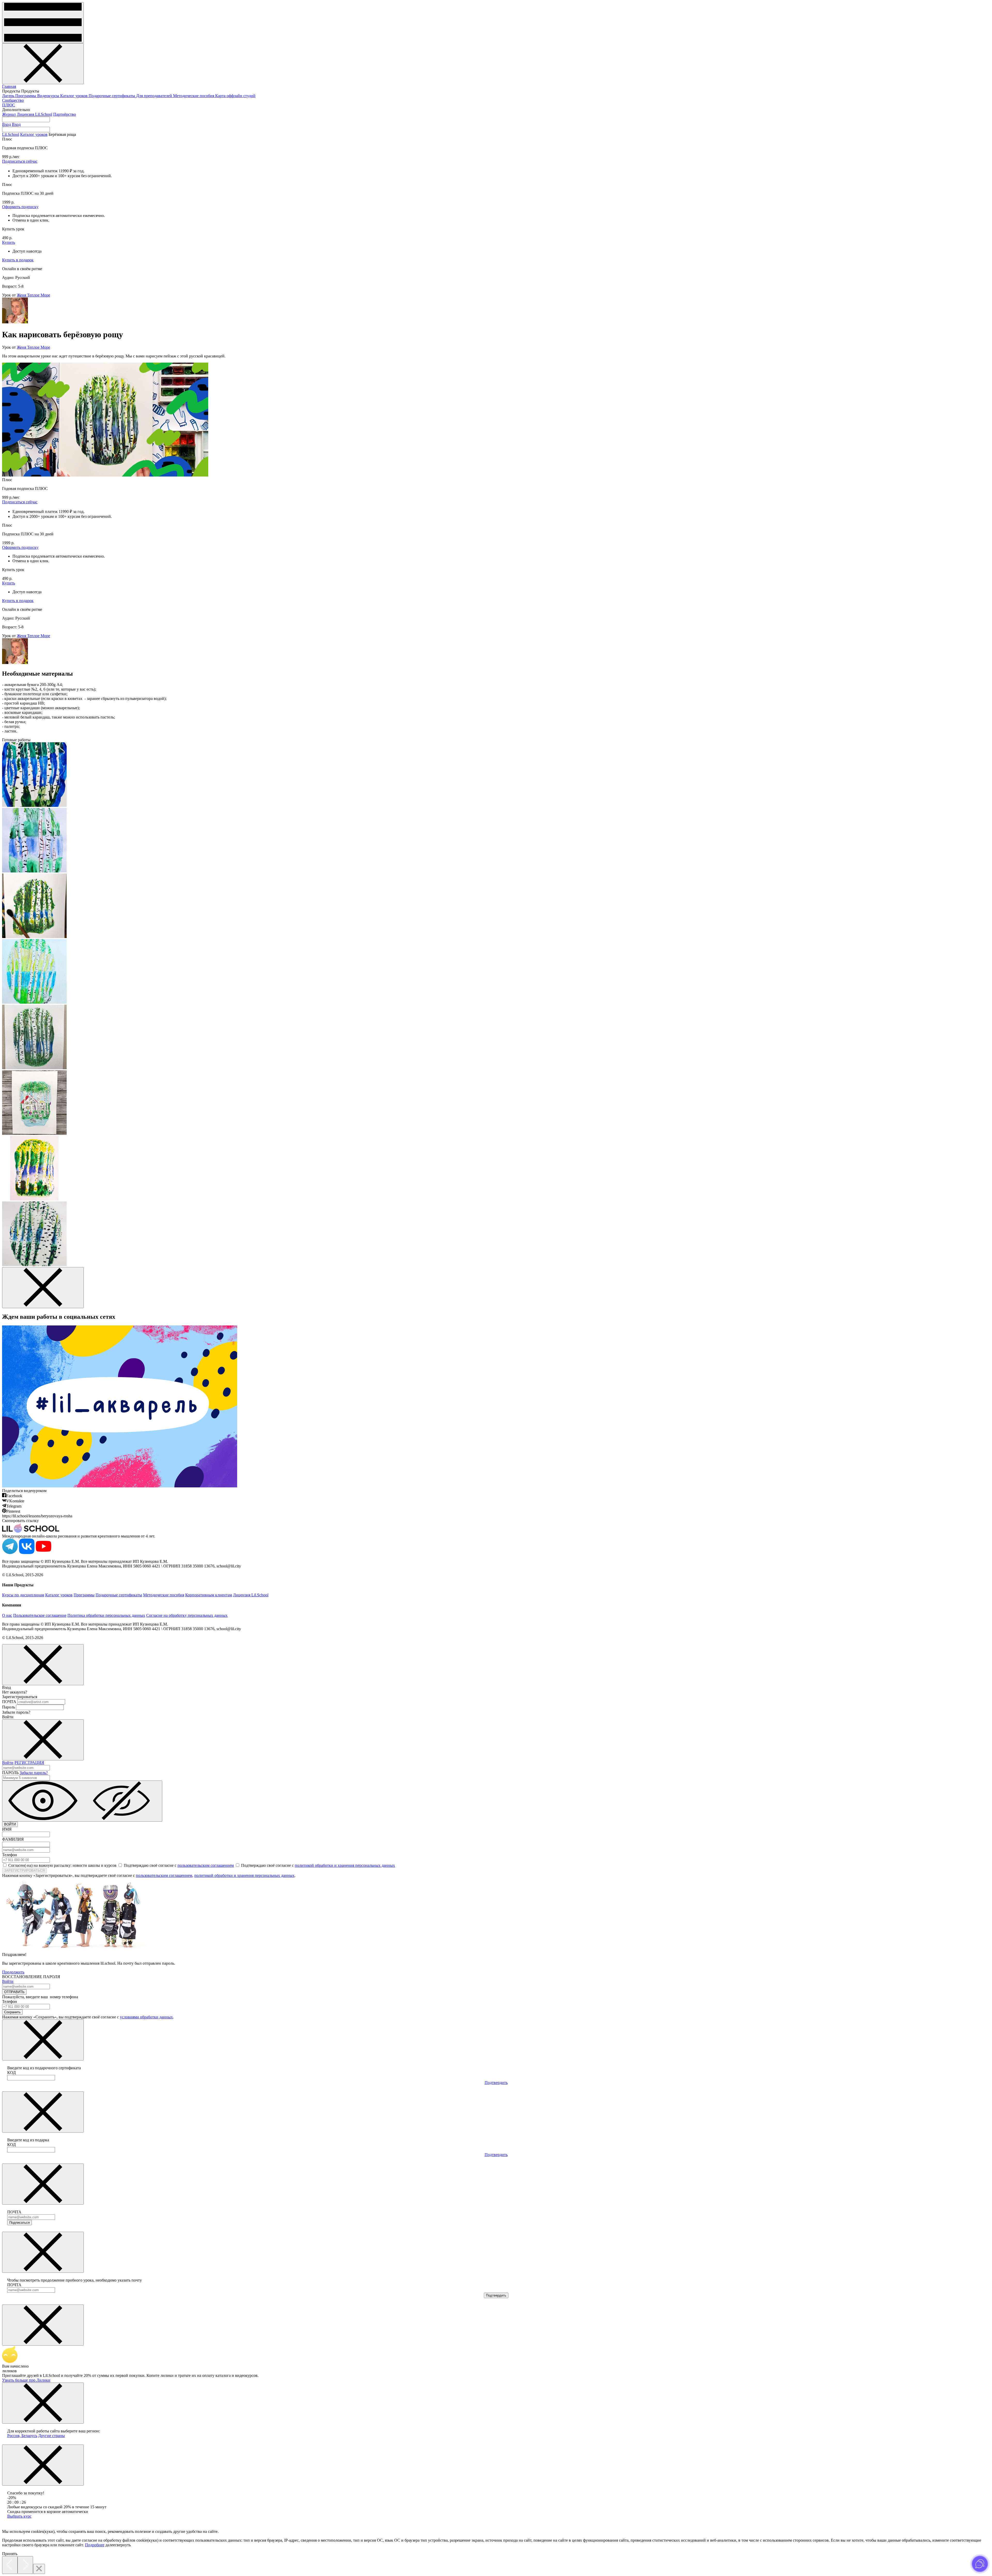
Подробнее (95, 2545)
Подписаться (20, 2223)
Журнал (9, 114)
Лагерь (9, 96)
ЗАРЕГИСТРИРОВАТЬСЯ (24, 1871)
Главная (9, 86)
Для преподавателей (155, 96)
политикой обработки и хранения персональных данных (345, 1865)
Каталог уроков (74, 96)
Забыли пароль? (34, 1773)
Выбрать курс (19, 2516)
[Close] (39, 2569)
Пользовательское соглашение (40, 1615)
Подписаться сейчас (20, 161)
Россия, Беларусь (22, 2436)
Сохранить (12, 2012)
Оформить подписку (20, 207)
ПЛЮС (9, 105)
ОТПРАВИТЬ (14, 1992)
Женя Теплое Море (33, 295)
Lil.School (11, 134)
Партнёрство (65, 114)
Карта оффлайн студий (235, 96)
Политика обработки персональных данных (106, 1615)
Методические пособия (194, 96)
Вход (6, 124)
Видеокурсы (49, 96)
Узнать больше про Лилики (26, 2380)
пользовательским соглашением (206, 1865)
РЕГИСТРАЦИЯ (29, 1763)
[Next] (25, 2565)
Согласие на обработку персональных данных (187, 1615)
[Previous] (10, 2565)
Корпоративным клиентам (209, 1595)
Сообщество (13, 100)
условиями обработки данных (146, 2017)
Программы (26, 96)
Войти (8, 1763)
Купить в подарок (18, 260)
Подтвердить (496, 2083)
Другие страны (52, 2436)
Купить (9, 242)
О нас (7, 1615)
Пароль (9, 1707)
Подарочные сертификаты (112, 96)
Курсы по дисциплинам (23, 1595)
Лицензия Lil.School (34, 114)
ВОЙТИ (10, 1824)
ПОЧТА (9, 1702)
